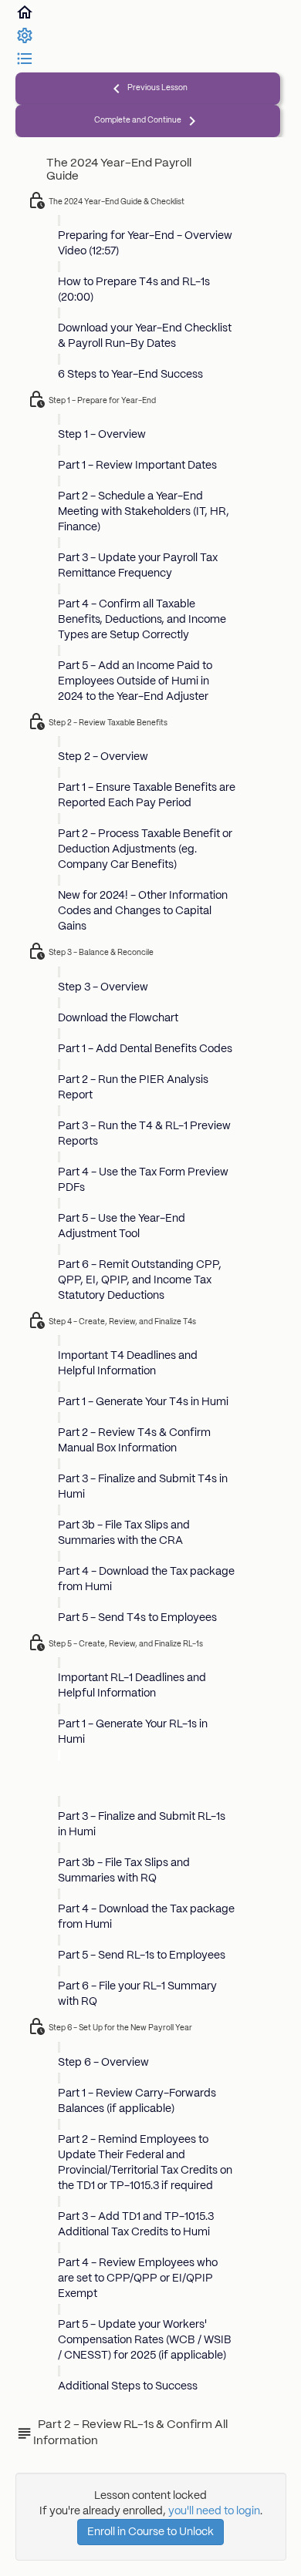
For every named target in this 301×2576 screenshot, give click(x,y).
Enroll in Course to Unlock (150, 2532)
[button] (25, 18)
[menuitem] (25, 42)
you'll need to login (214, 2511)
